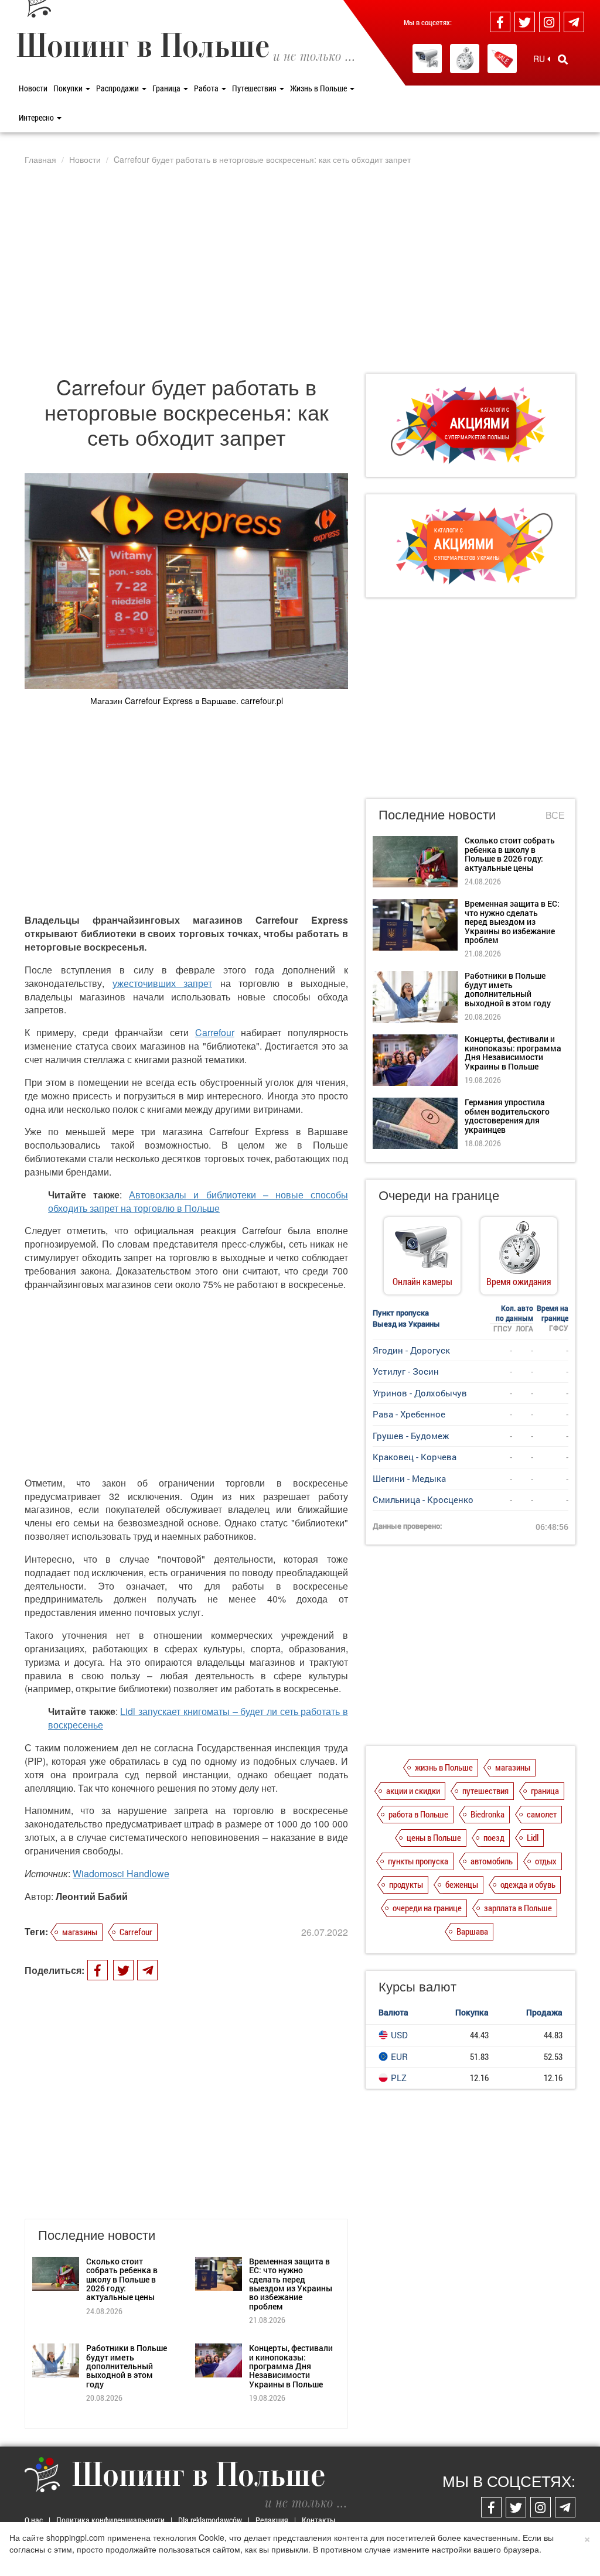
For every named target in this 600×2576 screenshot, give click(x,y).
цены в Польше (434, 1837)
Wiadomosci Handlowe (121, 1873)
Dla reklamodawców (210, 2520)
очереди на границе (427, 1908)
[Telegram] (574, 22)
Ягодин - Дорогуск (411, 1350)
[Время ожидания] (465, 59)
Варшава (472, 1931)
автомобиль (492, 1861)
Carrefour (215, 1032)
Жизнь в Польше (319, 88)
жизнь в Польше (444, 1767)
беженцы (462, 1884)
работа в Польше (418, 1814)
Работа (207, 88)
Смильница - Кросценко (423, 1499)
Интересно (37, 117)
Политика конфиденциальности (110, 2520)
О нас (34, 2520)
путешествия (485, 1791)
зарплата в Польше (518, 1908)
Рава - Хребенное (409, 1414)
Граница (167, 88)
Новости (33, 88)
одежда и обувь (528, 1884)
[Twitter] (525, 22)
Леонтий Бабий (92, 1896)
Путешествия (255, 88)
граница (545, 1791)
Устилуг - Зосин (406, 1371)
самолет (542, 1814)
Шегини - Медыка (409, 1478)
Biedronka (487, 1814)
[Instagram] (549, 22)
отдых (546, 1861)
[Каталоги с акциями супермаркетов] (502, 59)
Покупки (69, 88)
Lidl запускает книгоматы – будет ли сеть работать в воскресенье (198, 1718)
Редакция (272, 2520)
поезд (494, 1837)
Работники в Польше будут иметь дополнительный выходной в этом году (127, 2366)
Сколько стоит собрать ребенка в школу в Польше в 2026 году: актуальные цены (122, 2279)
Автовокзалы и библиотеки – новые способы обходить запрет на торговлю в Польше (198, 1201)
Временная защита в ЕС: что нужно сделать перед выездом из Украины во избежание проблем (291, 2284)
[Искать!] (563, 59)
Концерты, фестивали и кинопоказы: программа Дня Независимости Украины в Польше (291, 2366)
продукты (406, 1884)
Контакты (319, 2520)
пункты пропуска (418, 1861)
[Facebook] (500, 22)
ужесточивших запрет (163, 983)
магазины (80, 1932)
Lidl (533, 1837)
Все (555, 815)
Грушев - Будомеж (411, 1436)
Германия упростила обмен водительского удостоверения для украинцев (507, 1116)
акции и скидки (413, 1791)
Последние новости (437, 814)
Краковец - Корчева (415, 1457)
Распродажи (118, 88)
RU (540, 59)
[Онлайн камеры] (427, 59)
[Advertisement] (300, 269)
